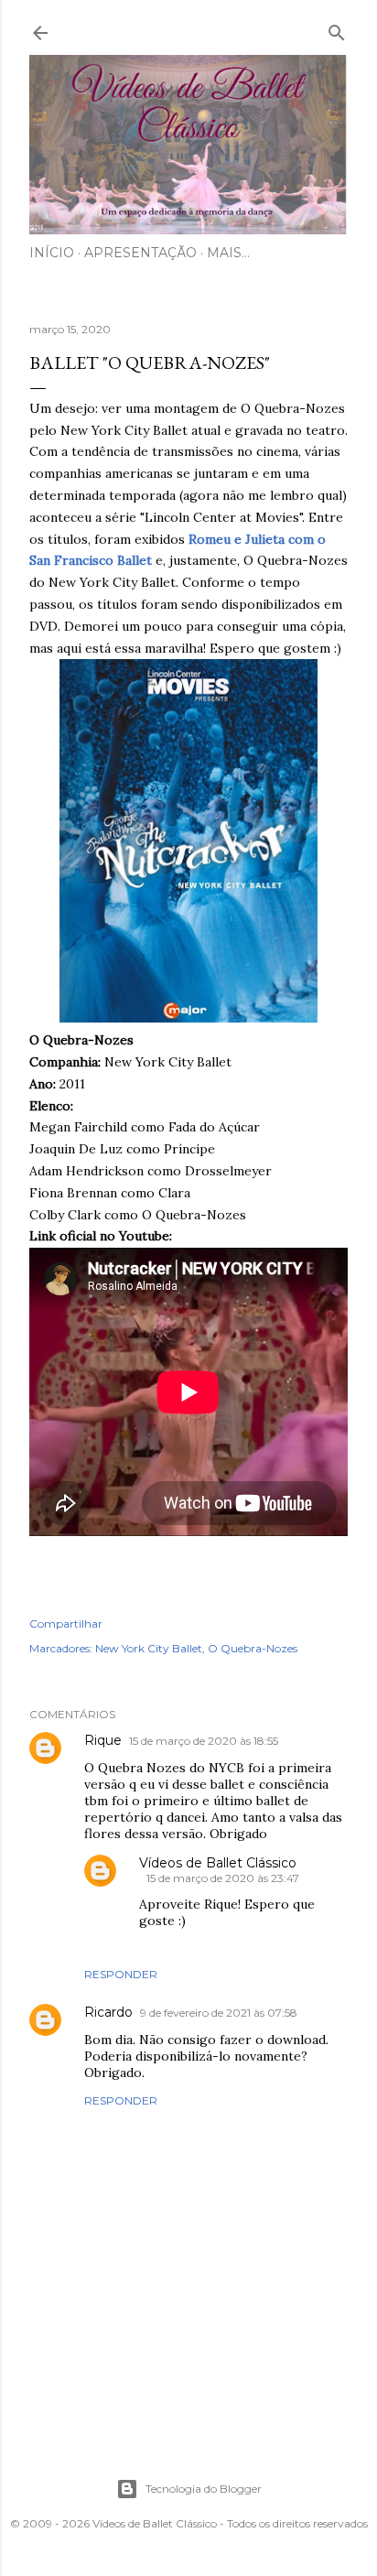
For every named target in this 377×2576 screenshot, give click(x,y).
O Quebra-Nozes (253, 1648)
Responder (121, 1974)
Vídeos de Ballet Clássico (218, 1863)
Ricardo (108, 2012)
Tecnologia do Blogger (204, 2489)
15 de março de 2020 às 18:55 (204, 1741)
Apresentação (140, 253)
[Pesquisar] (337, 29)
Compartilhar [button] (66, 1624)
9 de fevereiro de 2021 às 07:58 (219, 2013)
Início (52, 253)
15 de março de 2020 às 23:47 (223, 1878)
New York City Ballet (149, 1648)
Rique (103, 1740)
